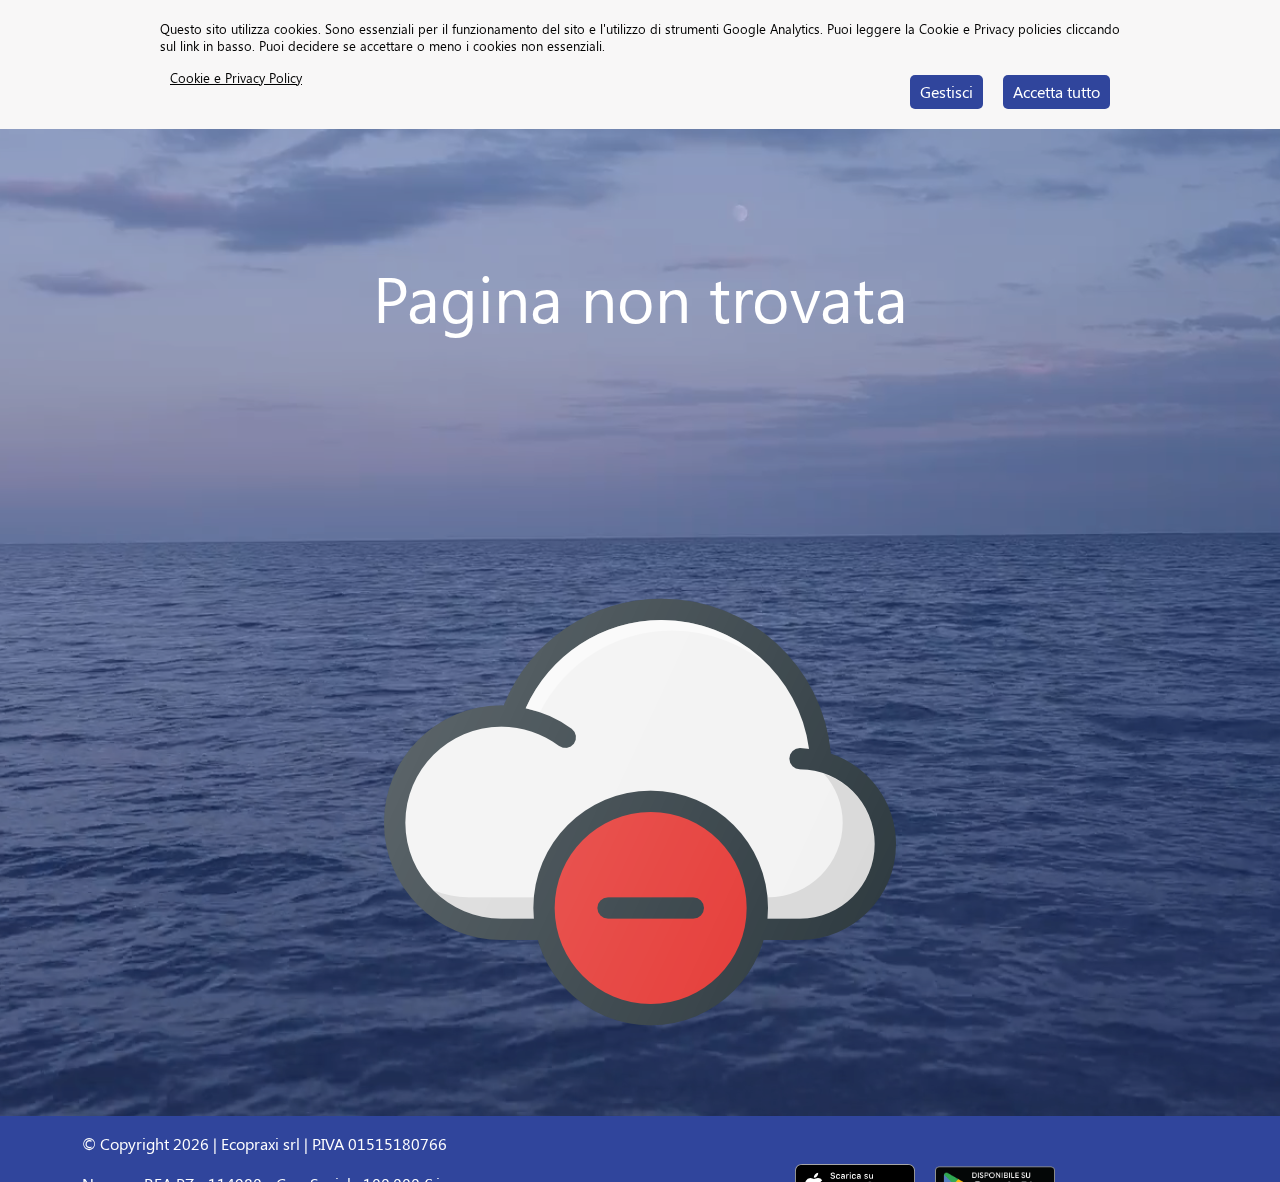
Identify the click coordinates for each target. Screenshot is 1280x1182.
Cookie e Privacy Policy (236, 77)
